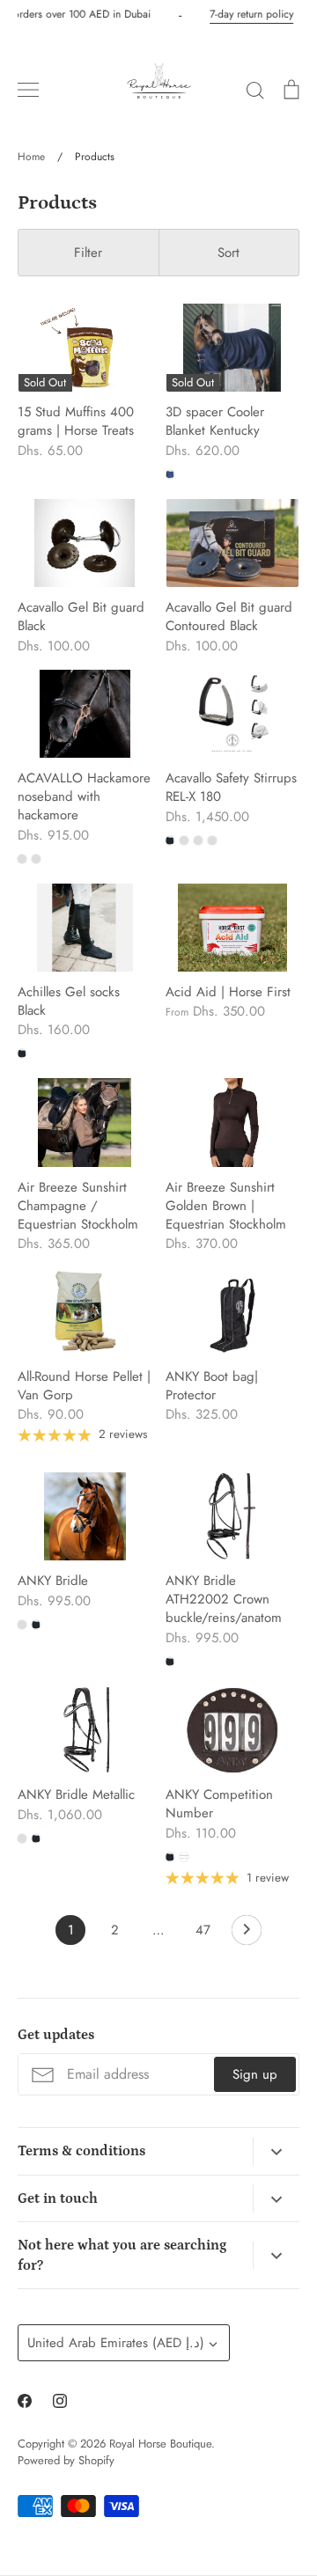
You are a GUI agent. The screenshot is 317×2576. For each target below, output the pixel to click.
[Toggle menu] (28, 90)
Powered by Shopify (66, 2460)
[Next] (247, 1934)
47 (203, 1930)
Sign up (255, 2074)
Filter (88, 253)
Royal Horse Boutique (160, 2444)
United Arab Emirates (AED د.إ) (116, 2343)
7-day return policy (249, 14)
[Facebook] (25, 2401)
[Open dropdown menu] (276, 2152)
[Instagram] (60, 2401)
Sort (229, 253)
